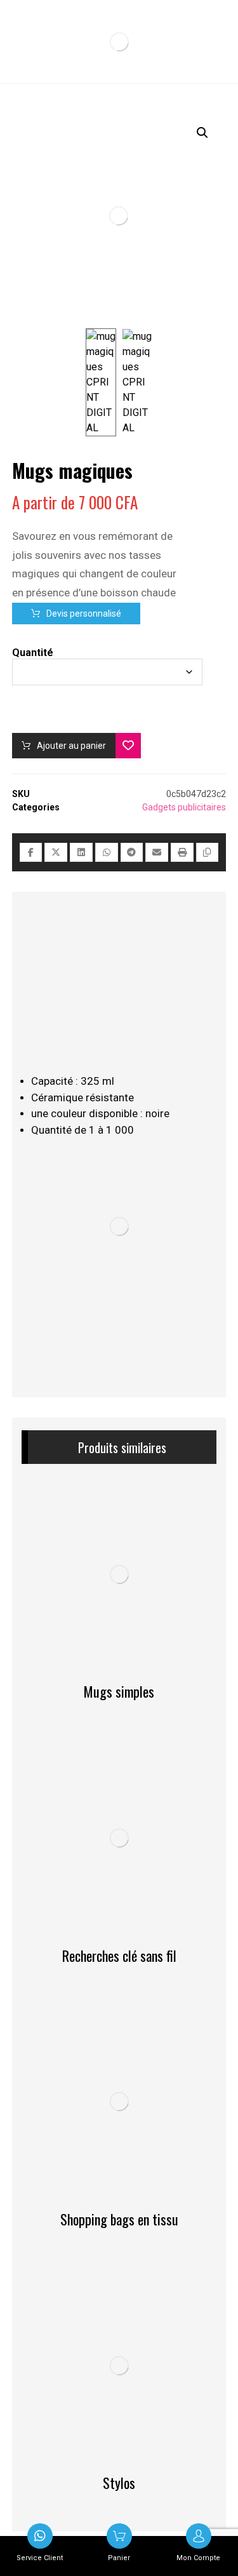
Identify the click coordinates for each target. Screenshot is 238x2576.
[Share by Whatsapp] (107, 852)
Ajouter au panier (71, 746)
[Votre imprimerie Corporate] (119, 42)
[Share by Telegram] (132, 852)
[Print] (182, 852)
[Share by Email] (157, 852)
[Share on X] (56, 852)
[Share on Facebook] (31, 852)
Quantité (33, 653)
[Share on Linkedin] (81, 852)
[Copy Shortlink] (208, 852)
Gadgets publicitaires (184, 807)
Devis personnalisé (84, 614)
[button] (202, 133)
